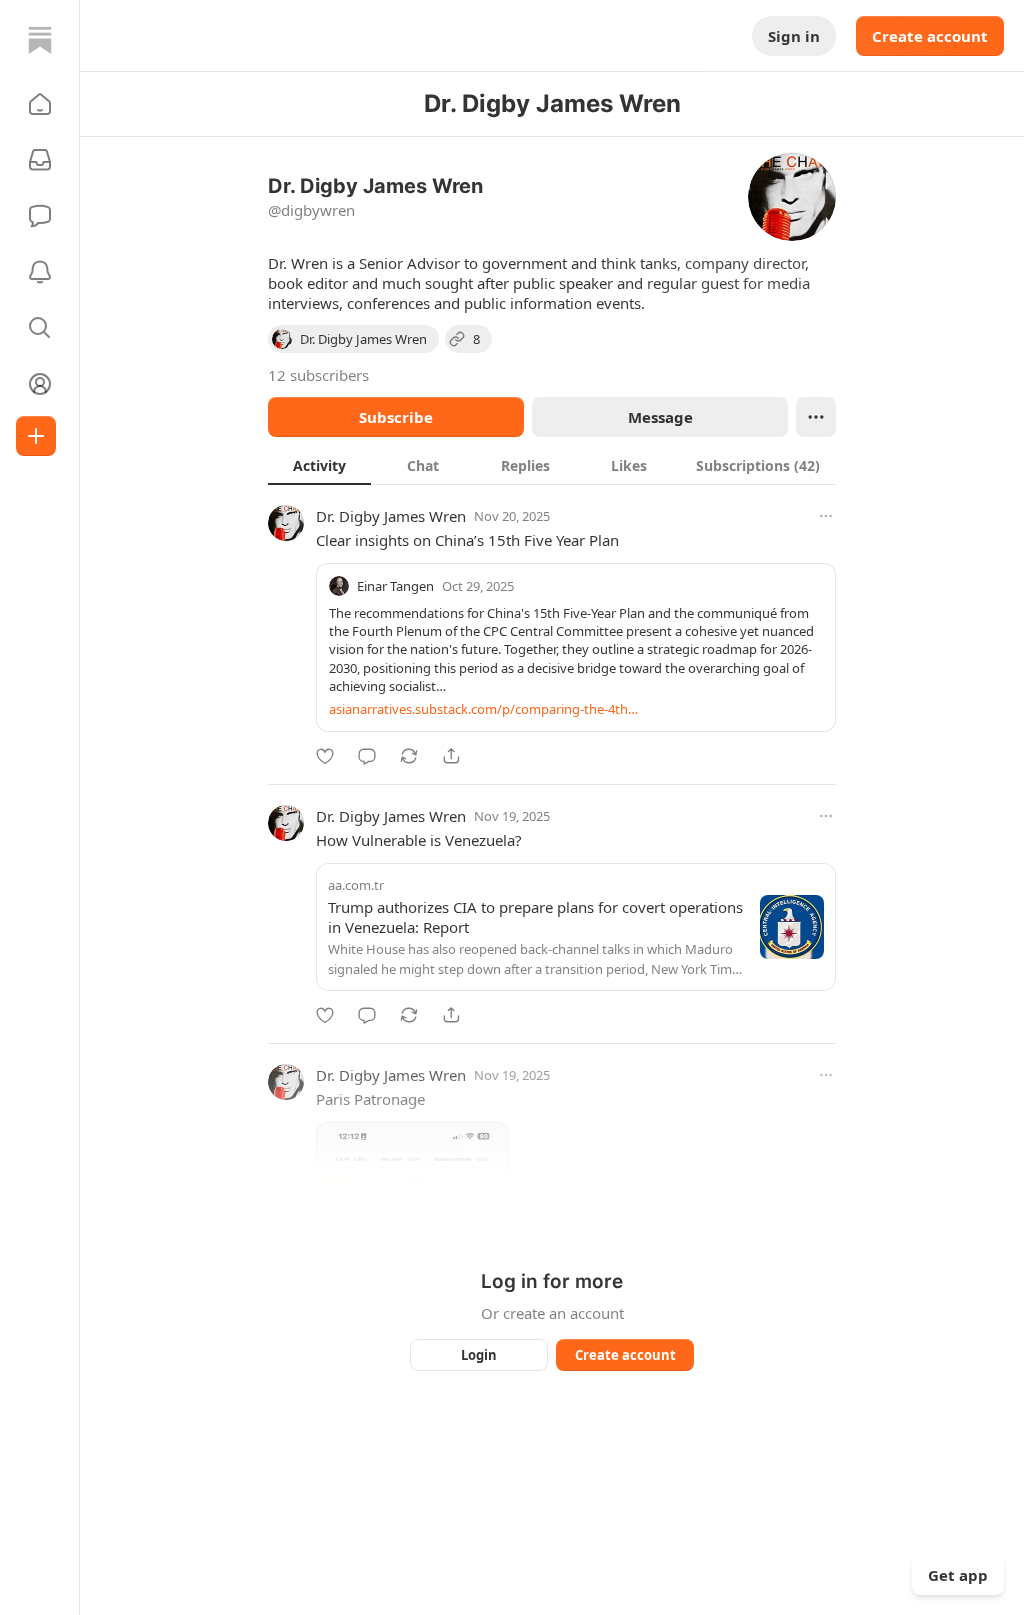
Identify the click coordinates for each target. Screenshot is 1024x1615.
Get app (958, 1575)
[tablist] (552, 465)
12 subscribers (318, 375)
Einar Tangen (395, 586)
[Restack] (409, 756)
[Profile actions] (816, 417)
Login (479, 1355)
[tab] (319, 465)
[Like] (325, 756)
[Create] (36, 436)
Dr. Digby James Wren (391, 516)
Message (660, 417)
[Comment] (367, 756)
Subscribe (396, 417)
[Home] (40, 40)
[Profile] (40, 384)
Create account (930, 36)
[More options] (826, 516)
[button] (40, 104)
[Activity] (40, 272)
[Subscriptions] (40, 160)
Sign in (794, 36)
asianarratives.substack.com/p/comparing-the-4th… (483, 709)
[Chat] (40, 216)
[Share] (451, 756)
